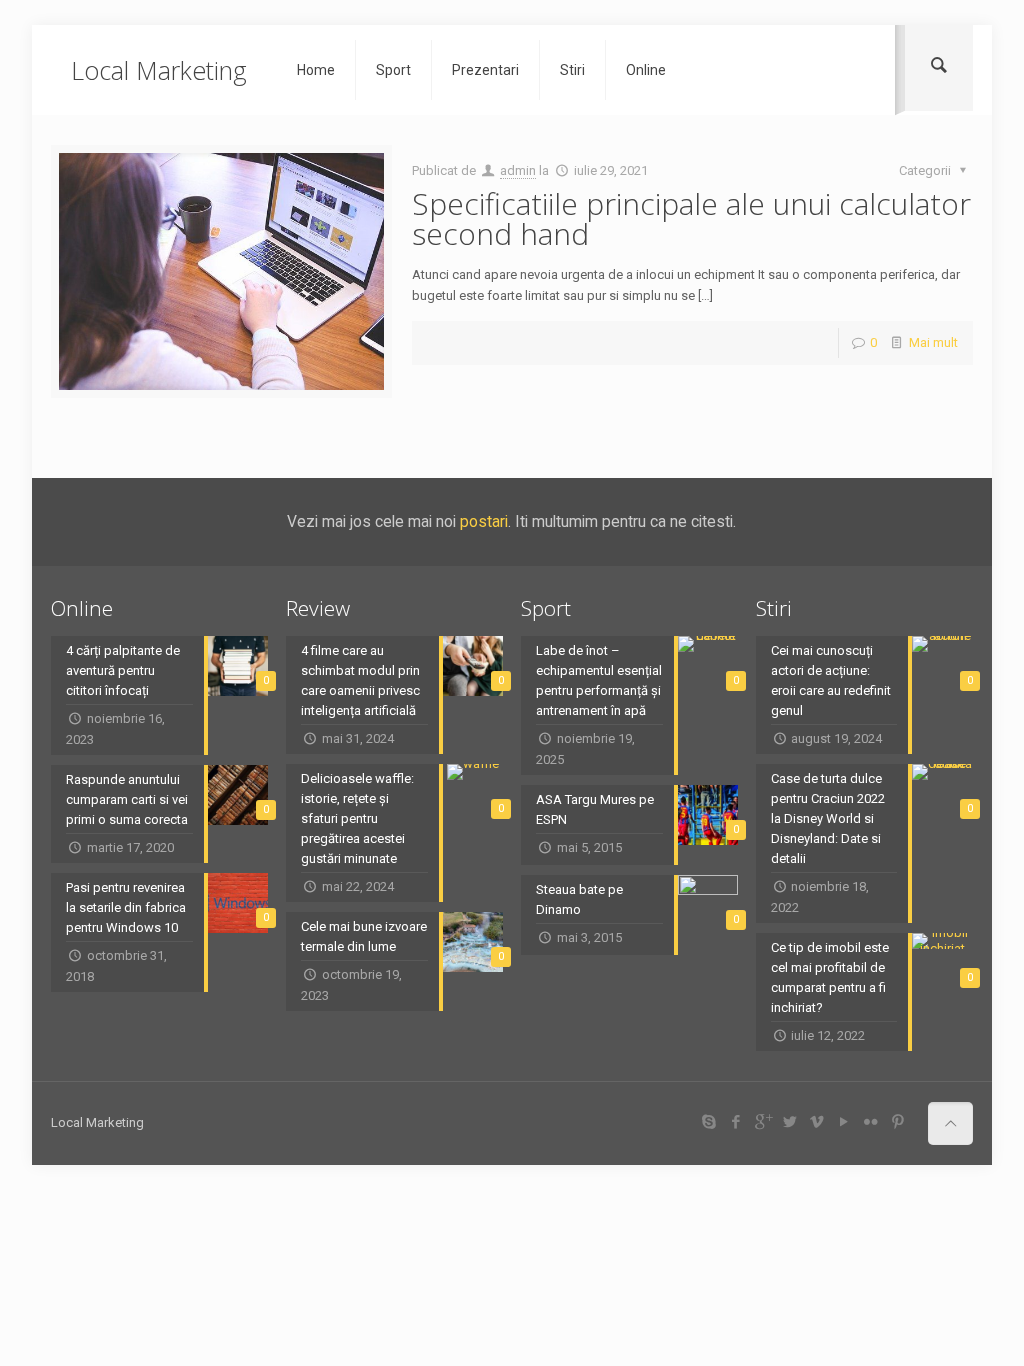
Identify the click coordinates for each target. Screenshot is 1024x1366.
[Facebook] (735, 1122)
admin (518, 170)
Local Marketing (159, 70)
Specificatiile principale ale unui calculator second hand (691, 218)
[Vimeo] (816, 1122)
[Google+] (762, 1122)
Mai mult (933, 342)
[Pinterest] (897, 1122)
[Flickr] (870, 1122)
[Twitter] (789, 1122)
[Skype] (708, 1122)
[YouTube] (843, 1122)
